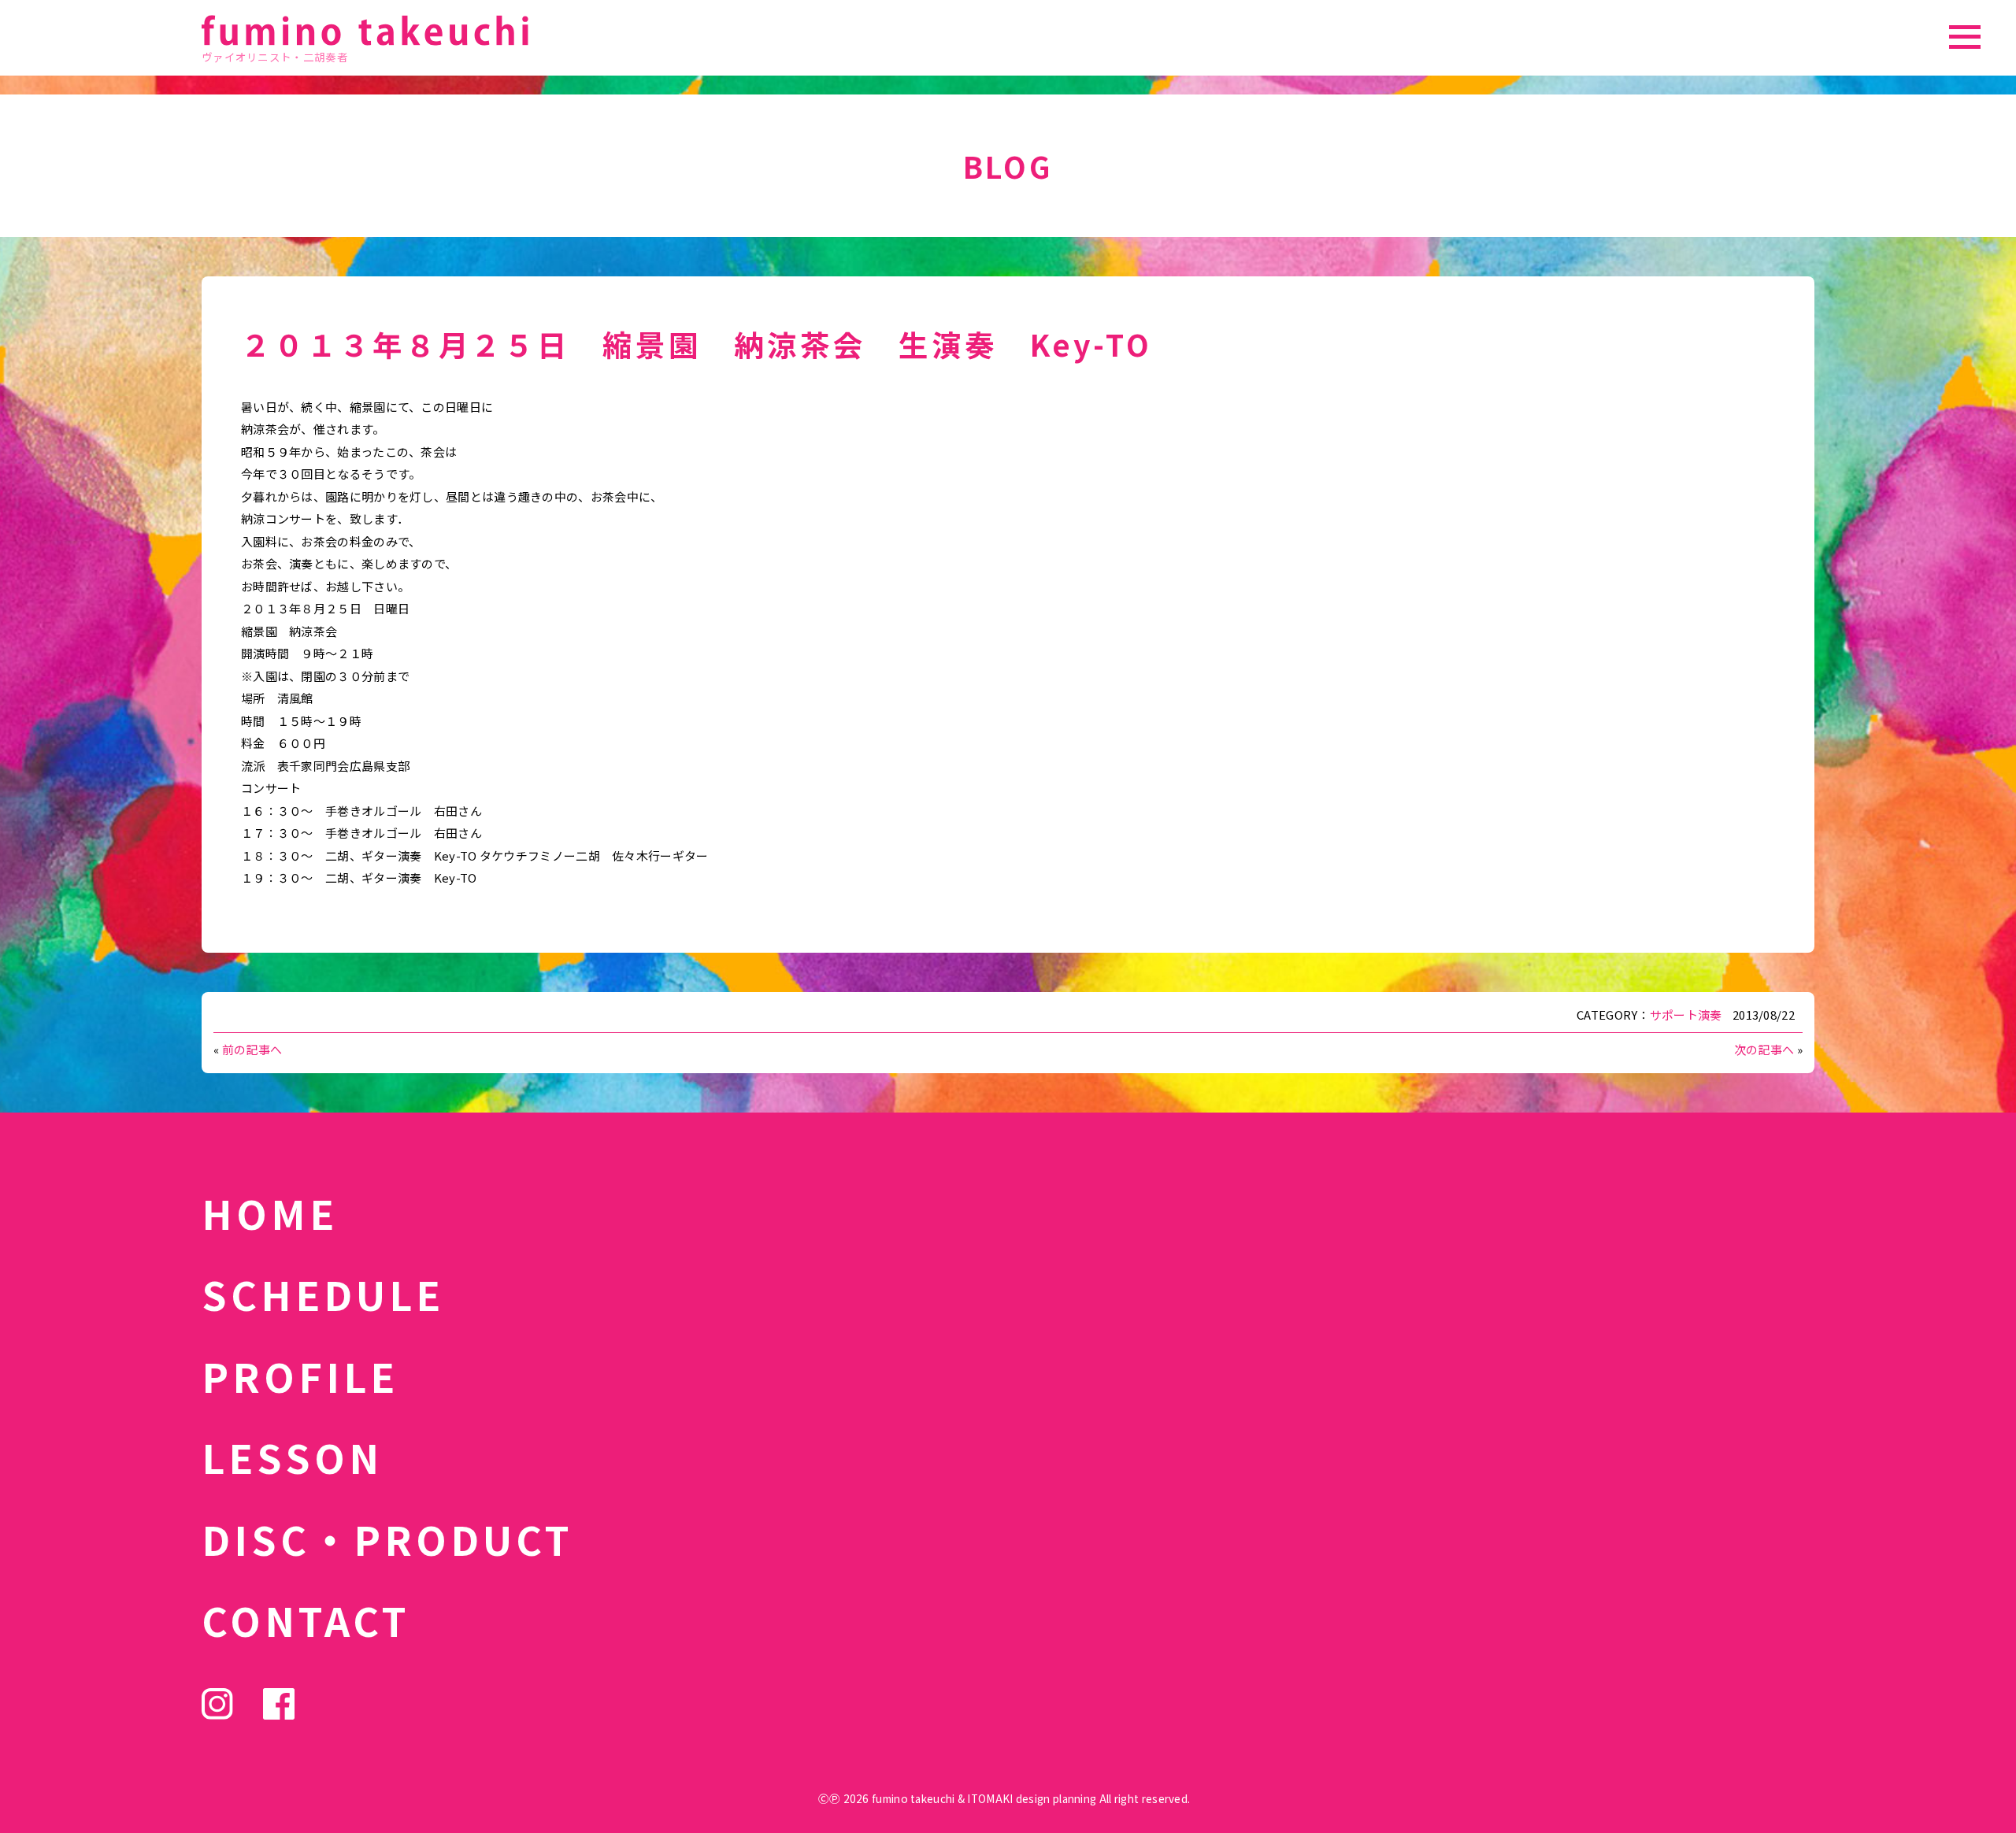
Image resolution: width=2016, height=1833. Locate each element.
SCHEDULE (323, 1294)
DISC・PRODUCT (387, 1539)
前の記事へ (252, 1049)
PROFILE (300, 1376)
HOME (270, 1213)
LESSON (292, 1457)
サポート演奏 (1686, 1015)
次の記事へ (1764, 1049)
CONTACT (306, 1620)
